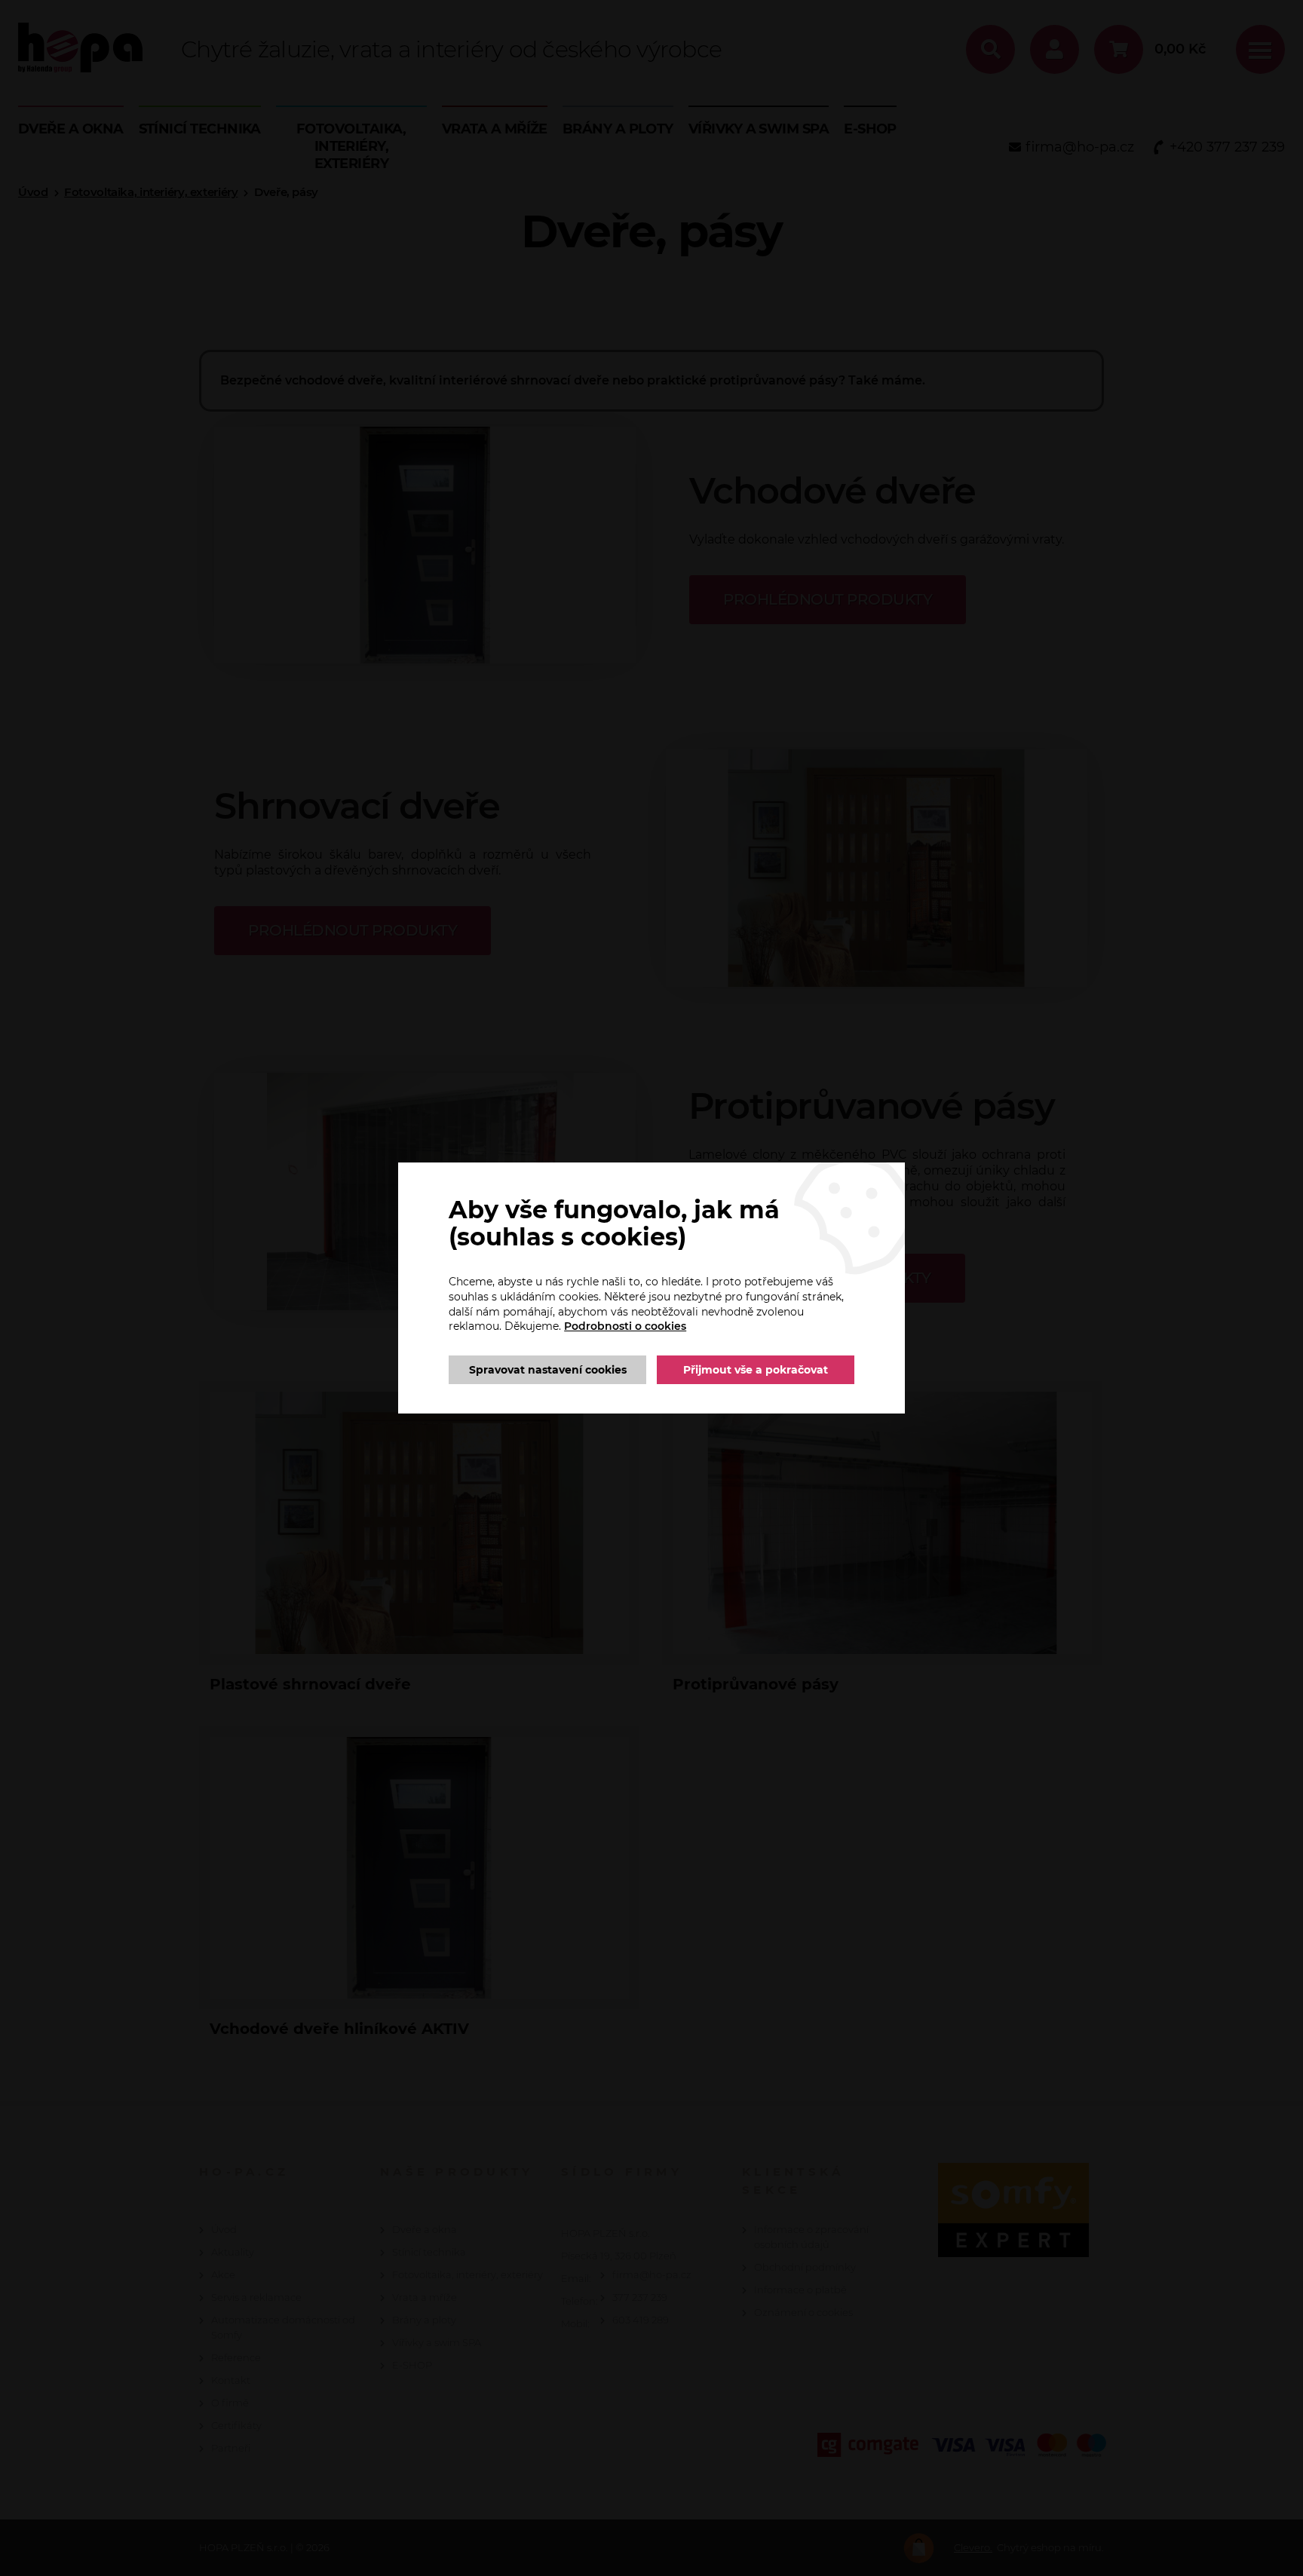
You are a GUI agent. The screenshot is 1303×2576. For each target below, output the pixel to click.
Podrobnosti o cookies (625, 1326)
